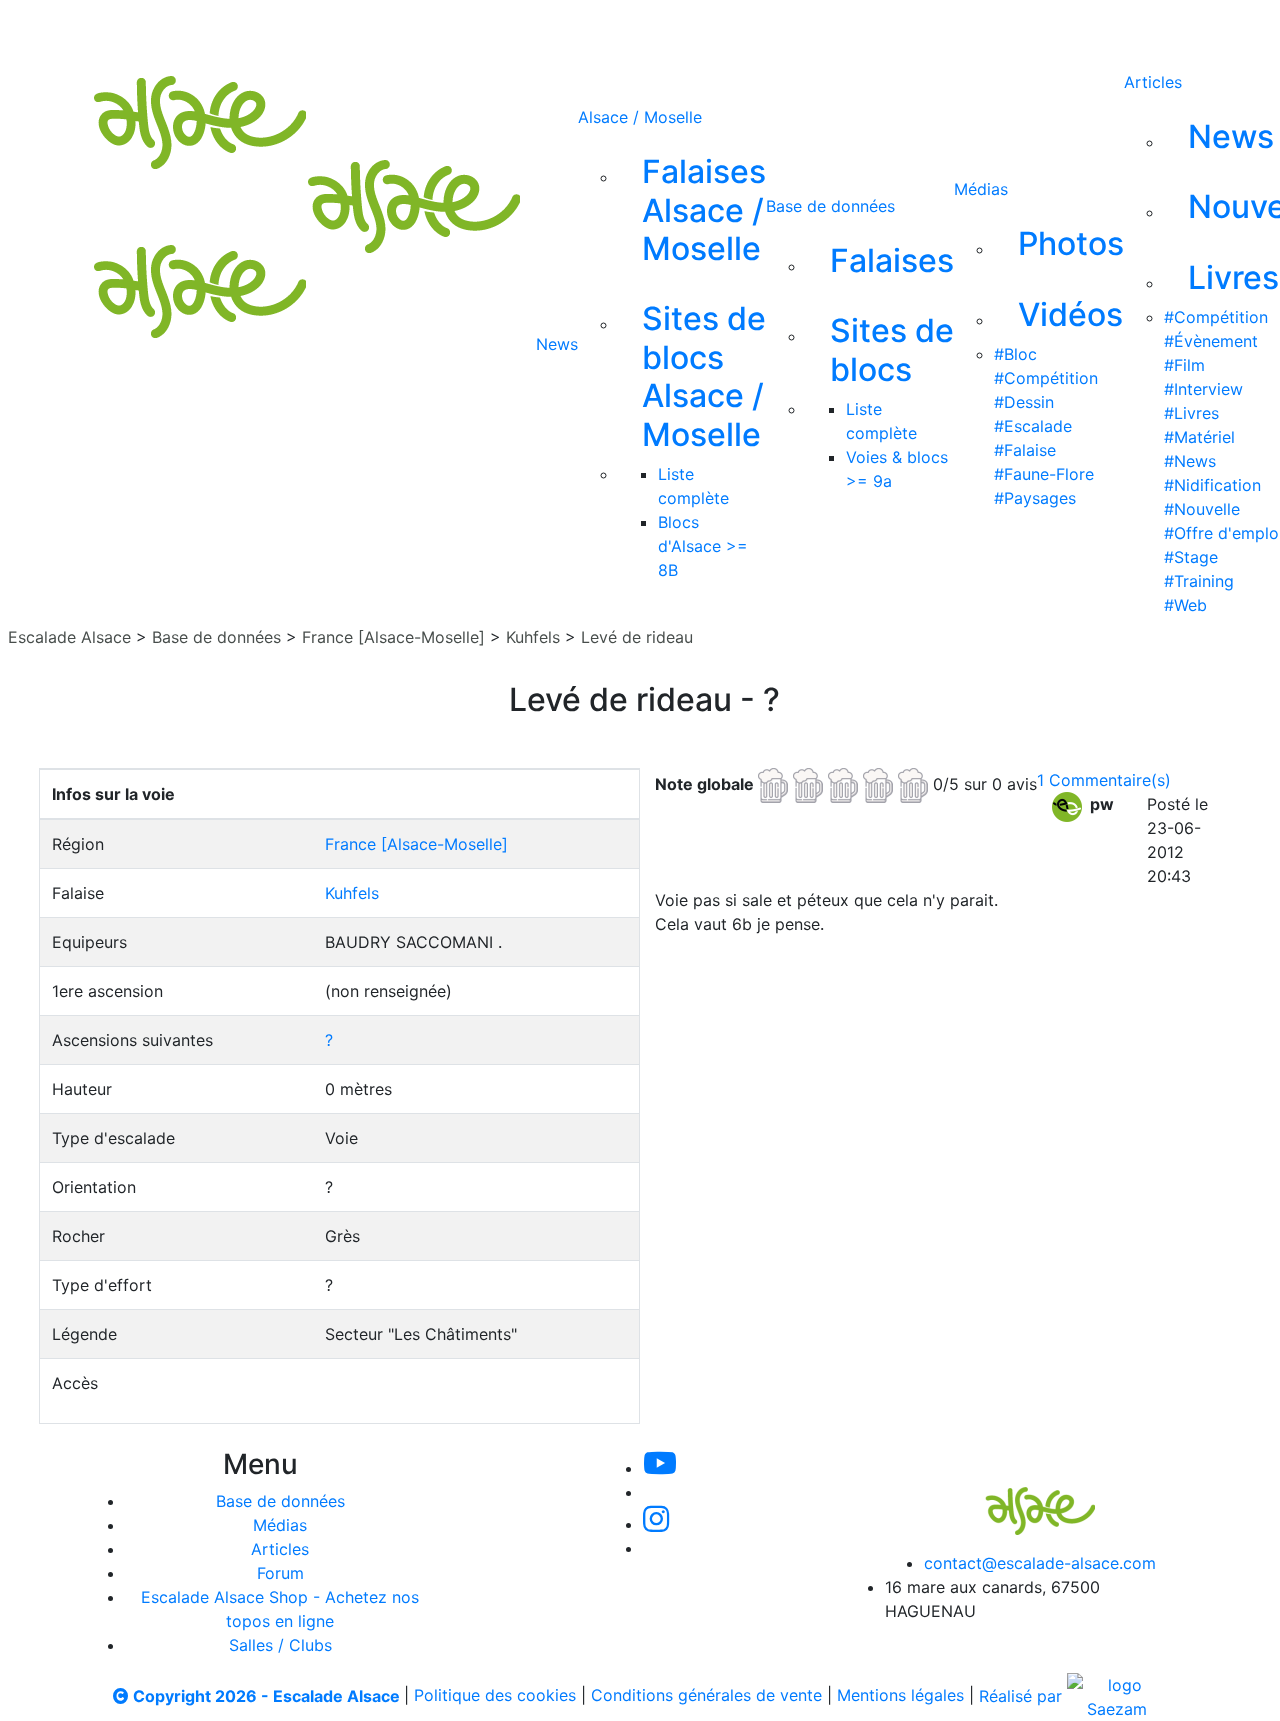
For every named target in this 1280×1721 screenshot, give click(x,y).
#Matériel (1199, 437)
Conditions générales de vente (706, 1696)
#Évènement (1211, 341)
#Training (1199, 581)
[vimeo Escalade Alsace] (638, 28)
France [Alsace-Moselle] (393, 637)
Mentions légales (900, 1696)
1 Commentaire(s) (1104, 780)
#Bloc (1015, 354)
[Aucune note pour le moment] (845, 783)
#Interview (1203, 389)
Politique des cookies (495, 1696)
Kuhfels (533, 637)
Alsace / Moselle (640, 117)
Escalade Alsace (69, 637)
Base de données (830, 206)
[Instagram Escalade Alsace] (656, 1524)
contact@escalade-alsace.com (1040, 1563)
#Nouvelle (1202, 509)
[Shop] (837, 28)
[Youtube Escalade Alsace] (569, 28)
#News (1190, 461)
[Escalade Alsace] (1020, 1497)
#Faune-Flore (1044, 474)
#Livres (1191, 413)
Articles (1153, 82)
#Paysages (1035, 498)
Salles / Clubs (280, 1645)
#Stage (1191, 557)
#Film (1184, 365)
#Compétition (1046, 378)
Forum (280, 1573)
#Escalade (1033, 426)
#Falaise (1025, 450)
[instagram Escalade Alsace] (705, 28)
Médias (981, 189)
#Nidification (1212, 485)
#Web (1185, 605)
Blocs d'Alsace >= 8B (703, 546)
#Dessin (1024, 402)
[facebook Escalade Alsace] (770, 28)
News (557, 344)
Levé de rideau (637, 637)
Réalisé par (1023, 1696)
